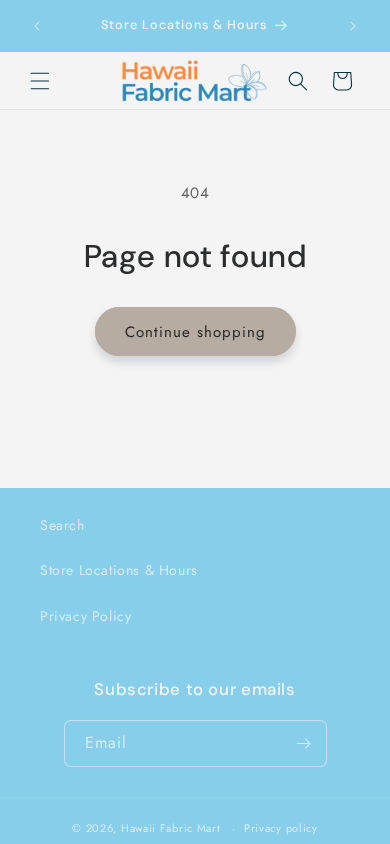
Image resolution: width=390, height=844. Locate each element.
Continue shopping (195, 332)
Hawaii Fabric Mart (171, 828)
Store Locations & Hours (119, 570)
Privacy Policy (85, 616)
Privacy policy (281, 828)
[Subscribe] (304, 743)
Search (62, 525)
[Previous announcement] (37, 26)
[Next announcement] (353, 26)
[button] (40, 81)
